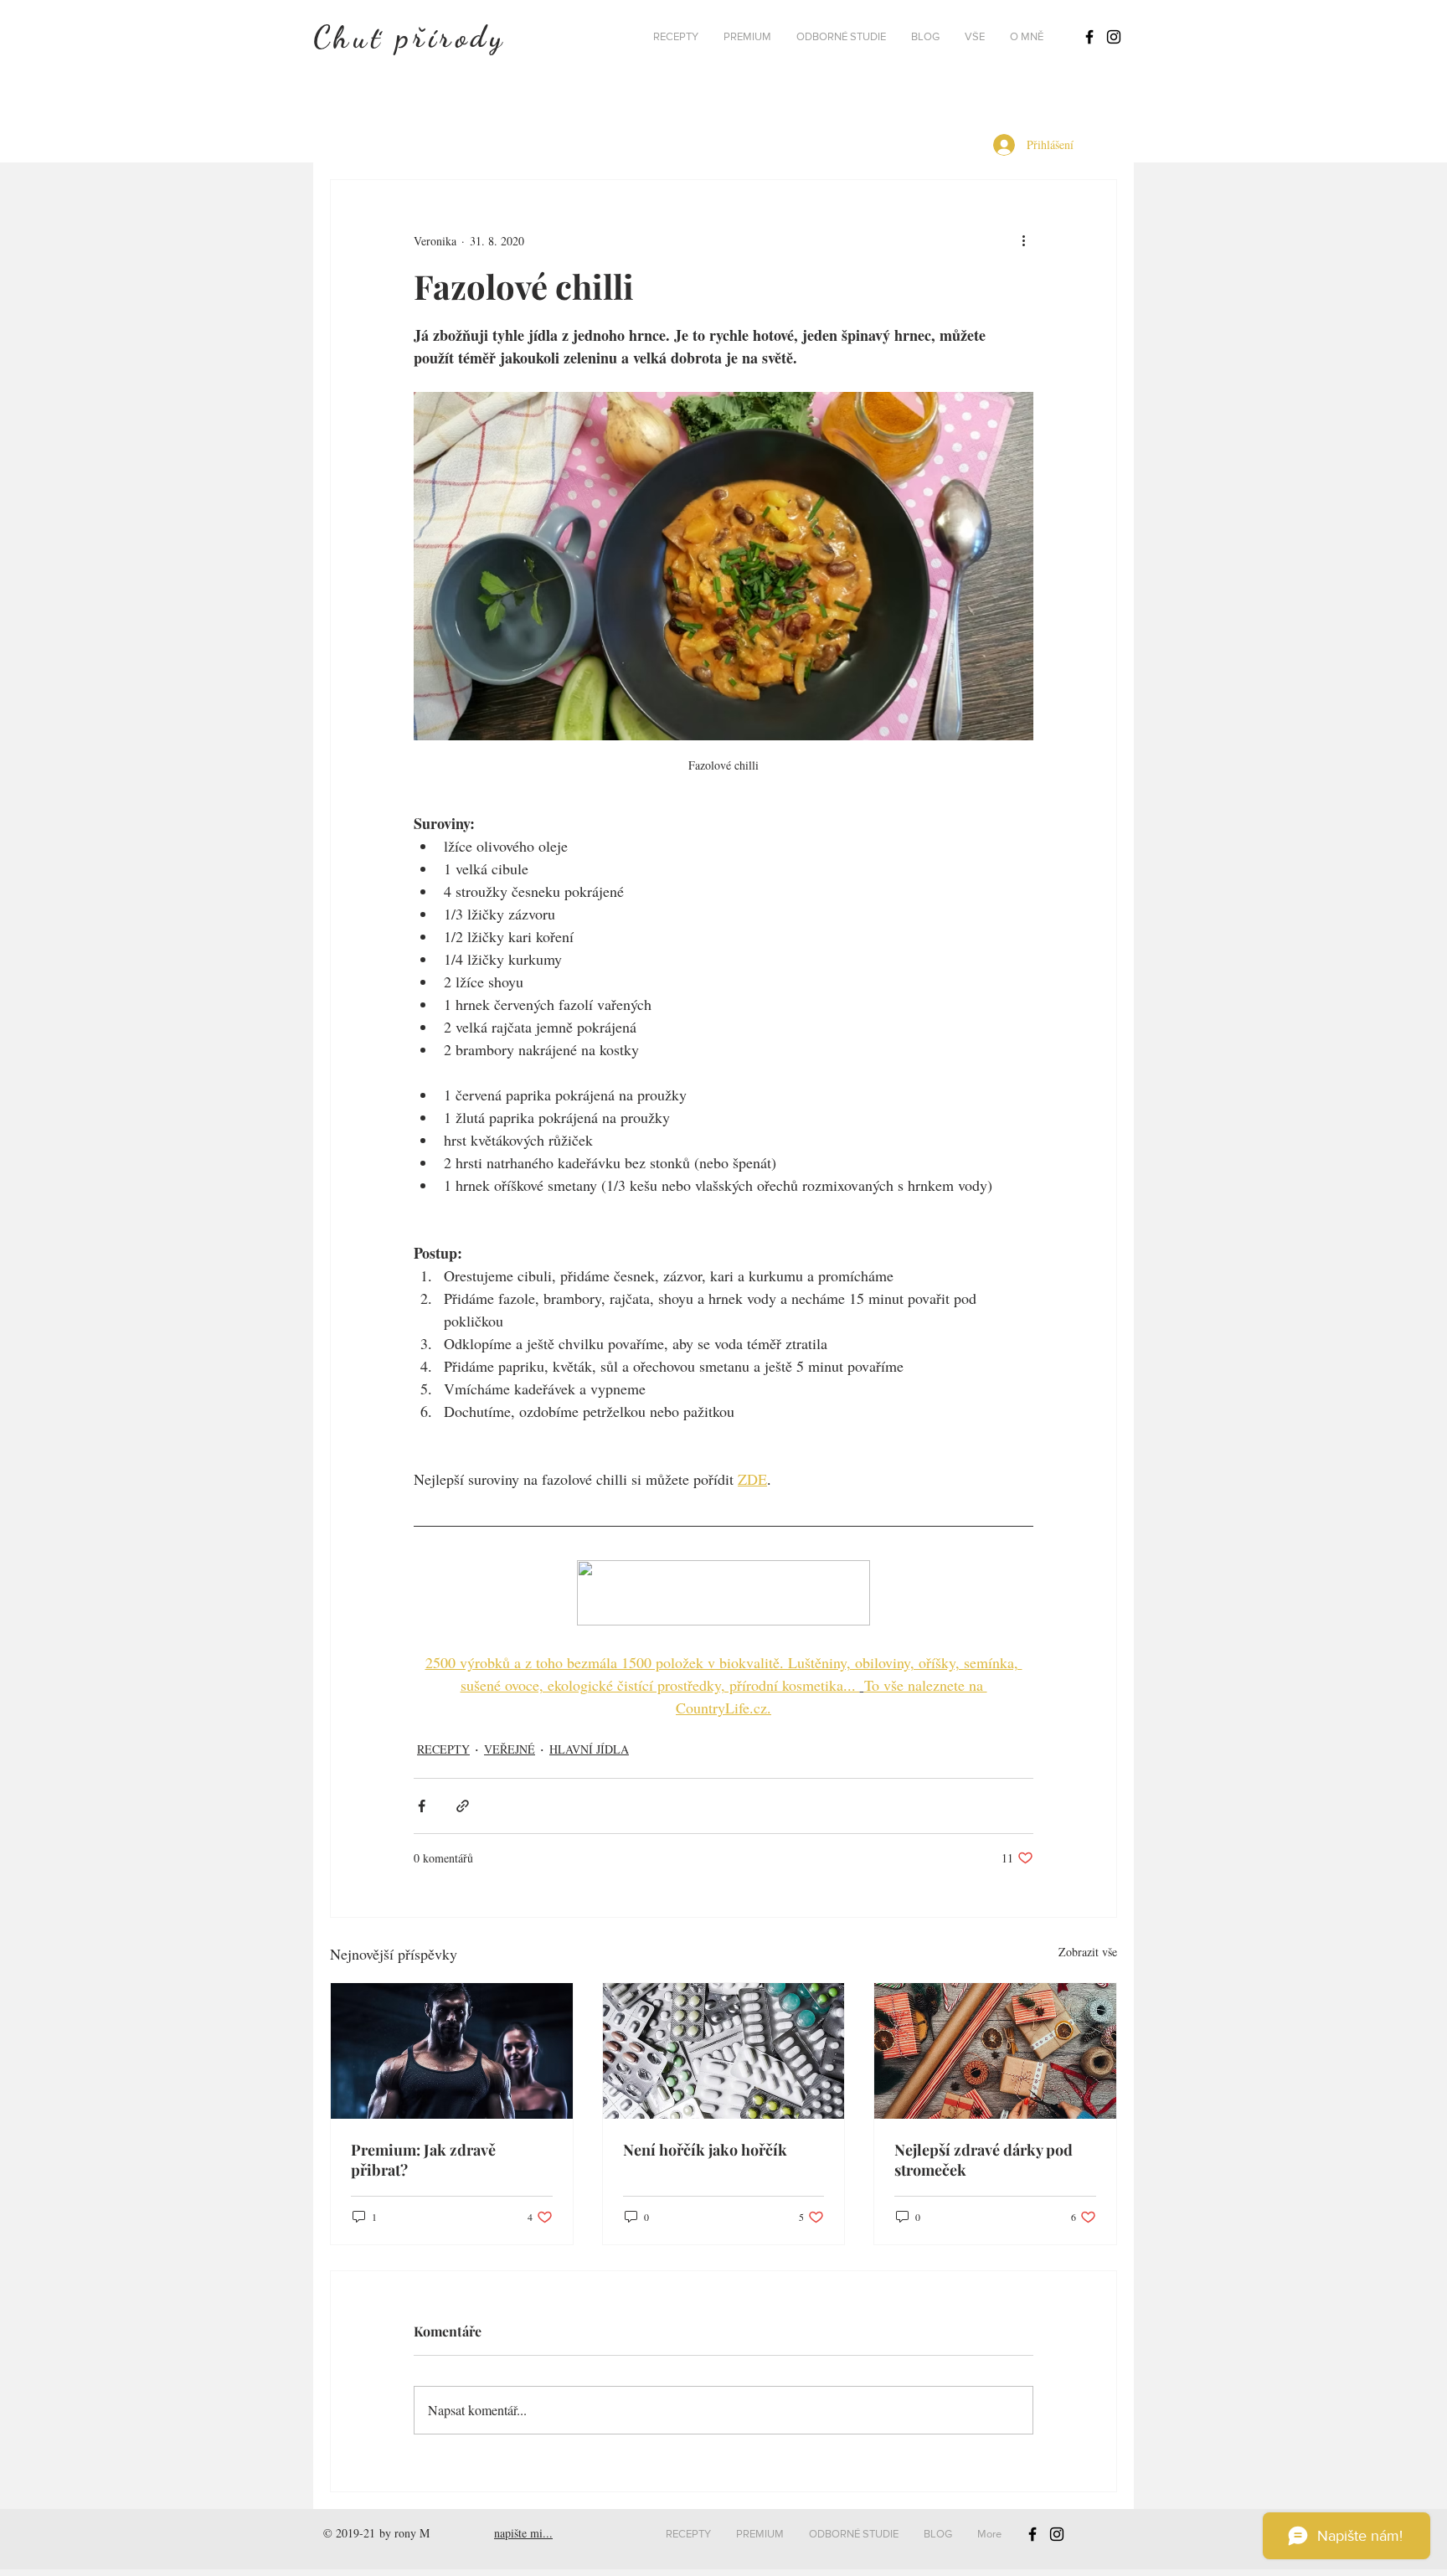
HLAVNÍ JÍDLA (589, 1749)
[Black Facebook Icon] (1089, 37)
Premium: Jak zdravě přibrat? (423, 2160)
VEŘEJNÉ (510, 1749)
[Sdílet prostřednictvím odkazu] (463, 1806)
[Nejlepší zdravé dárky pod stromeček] (995, 2051)
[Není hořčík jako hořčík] (724, 2051)
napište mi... (523, 2533)
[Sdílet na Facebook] (422, 1806)
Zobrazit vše (1088, 1952)
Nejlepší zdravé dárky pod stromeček (984, 2160)
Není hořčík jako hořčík (705, 2150)
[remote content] (723, 1595)
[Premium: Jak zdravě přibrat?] (452, 2051)
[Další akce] (1023, 240)
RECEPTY (443, 1749)
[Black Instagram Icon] (1114, 37)
